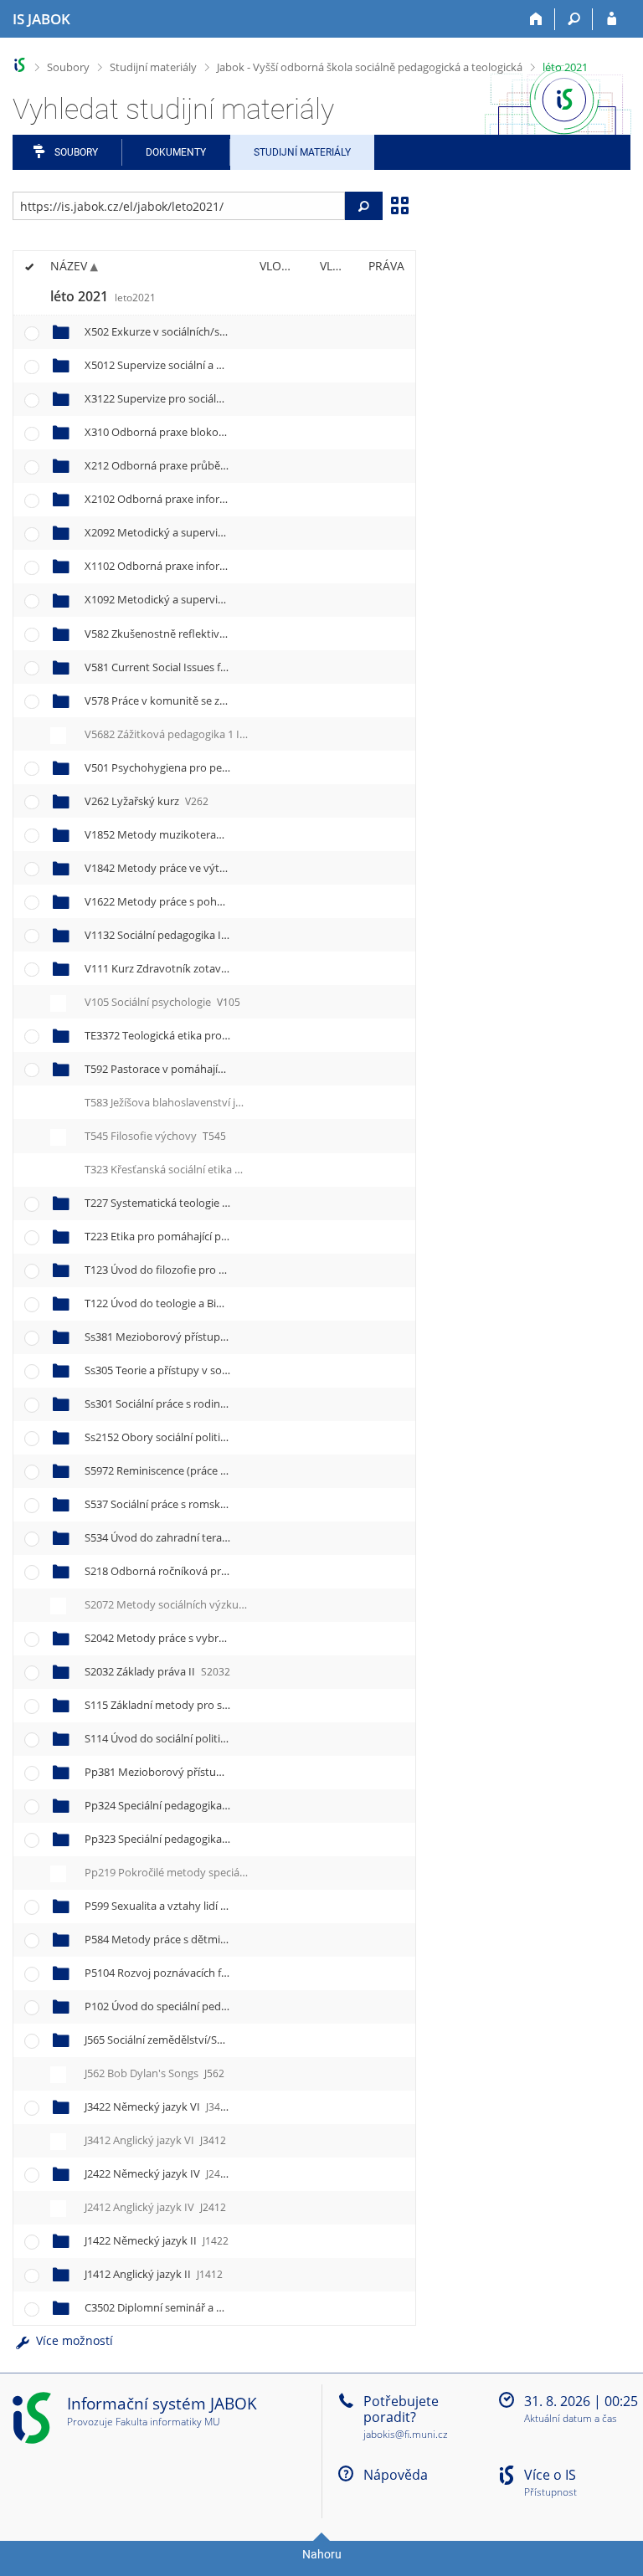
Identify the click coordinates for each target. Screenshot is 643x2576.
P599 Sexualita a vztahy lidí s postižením (198, 1906)
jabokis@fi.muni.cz (406, 2434)
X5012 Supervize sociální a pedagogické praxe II (219, 365)
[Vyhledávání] (574, 19)
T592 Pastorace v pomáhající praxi (183, 1069)
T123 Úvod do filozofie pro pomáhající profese (213, 1270)
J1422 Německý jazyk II (157, 2240)
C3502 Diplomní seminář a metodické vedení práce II (232, 2307)
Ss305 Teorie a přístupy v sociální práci (196, 1370)
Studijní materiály (153, 67)
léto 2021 (565, 67)
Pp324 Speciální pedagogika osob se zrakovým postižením (246, 1805)
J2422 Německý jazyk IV (158, 2173)
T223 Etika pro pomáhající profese (183, 1236)
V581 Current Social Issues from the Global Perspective (234, 667)
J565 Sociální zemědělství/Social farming (195, 2040)
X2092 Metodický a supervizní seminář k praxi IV (221, 532)
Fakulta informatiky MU (168, 2422)
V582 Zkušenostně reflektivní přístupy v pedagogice (227, 634)
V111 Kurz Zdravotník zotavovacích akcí (197, 968)
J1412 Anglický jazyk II (154, 2274)
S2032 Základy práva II (157, 1671)
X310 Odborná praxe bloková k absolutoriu (206, 432)
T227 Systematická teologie (167, 1203)
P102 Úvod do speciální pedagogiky (187, 2006)
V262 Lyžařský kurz (147, 801)
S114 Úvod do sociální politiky (173, 1738)
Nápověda (396, 2475)
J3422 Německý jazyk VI (158, 2106)
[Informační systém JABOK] (20, 65)
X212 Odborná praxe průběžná (176, 465)
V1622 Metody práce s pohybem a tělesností (212, 901)
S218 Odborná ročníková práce (176, 1571)
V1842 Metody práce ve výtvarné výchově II (211, 868)
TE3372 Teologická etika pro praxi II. (193, 1035)
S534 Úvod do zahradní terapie (175, 1537)
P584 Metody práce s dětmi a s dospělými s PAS (217, 1939)
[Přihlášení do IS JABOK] (612, 19)
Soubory (68, 67)
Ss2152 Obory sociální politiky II (183, 1437)
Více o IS (550, 2475)
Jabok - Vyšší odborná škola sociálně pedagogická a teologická (370, 67)
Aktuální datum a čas (571, 2419)
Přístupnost (550, 2493)
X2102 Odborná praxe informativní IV (195, 499)
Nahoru (322, 2554)
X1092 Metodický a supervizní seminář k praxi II (220, 599)
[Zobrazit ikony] (399, 204)
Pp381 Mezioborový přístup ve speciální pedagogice (231, 1772)
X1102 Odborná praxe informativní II (193, 566)
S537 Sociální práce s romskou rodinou (195, 1504)
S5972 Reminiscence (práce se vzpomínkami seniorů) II (237, 1470)
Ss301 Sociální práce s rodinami (179, 1403)
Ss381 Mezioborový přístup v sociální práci (207, 1337)
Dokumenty (176, 152)
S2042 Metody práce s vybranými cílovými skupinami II (238, 1638)
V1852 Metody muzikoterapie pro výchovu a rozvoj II (234, 834)
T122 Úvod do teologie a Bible (172, 1303)
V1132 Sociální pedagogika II (172, 935)
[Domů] (536, 19)
